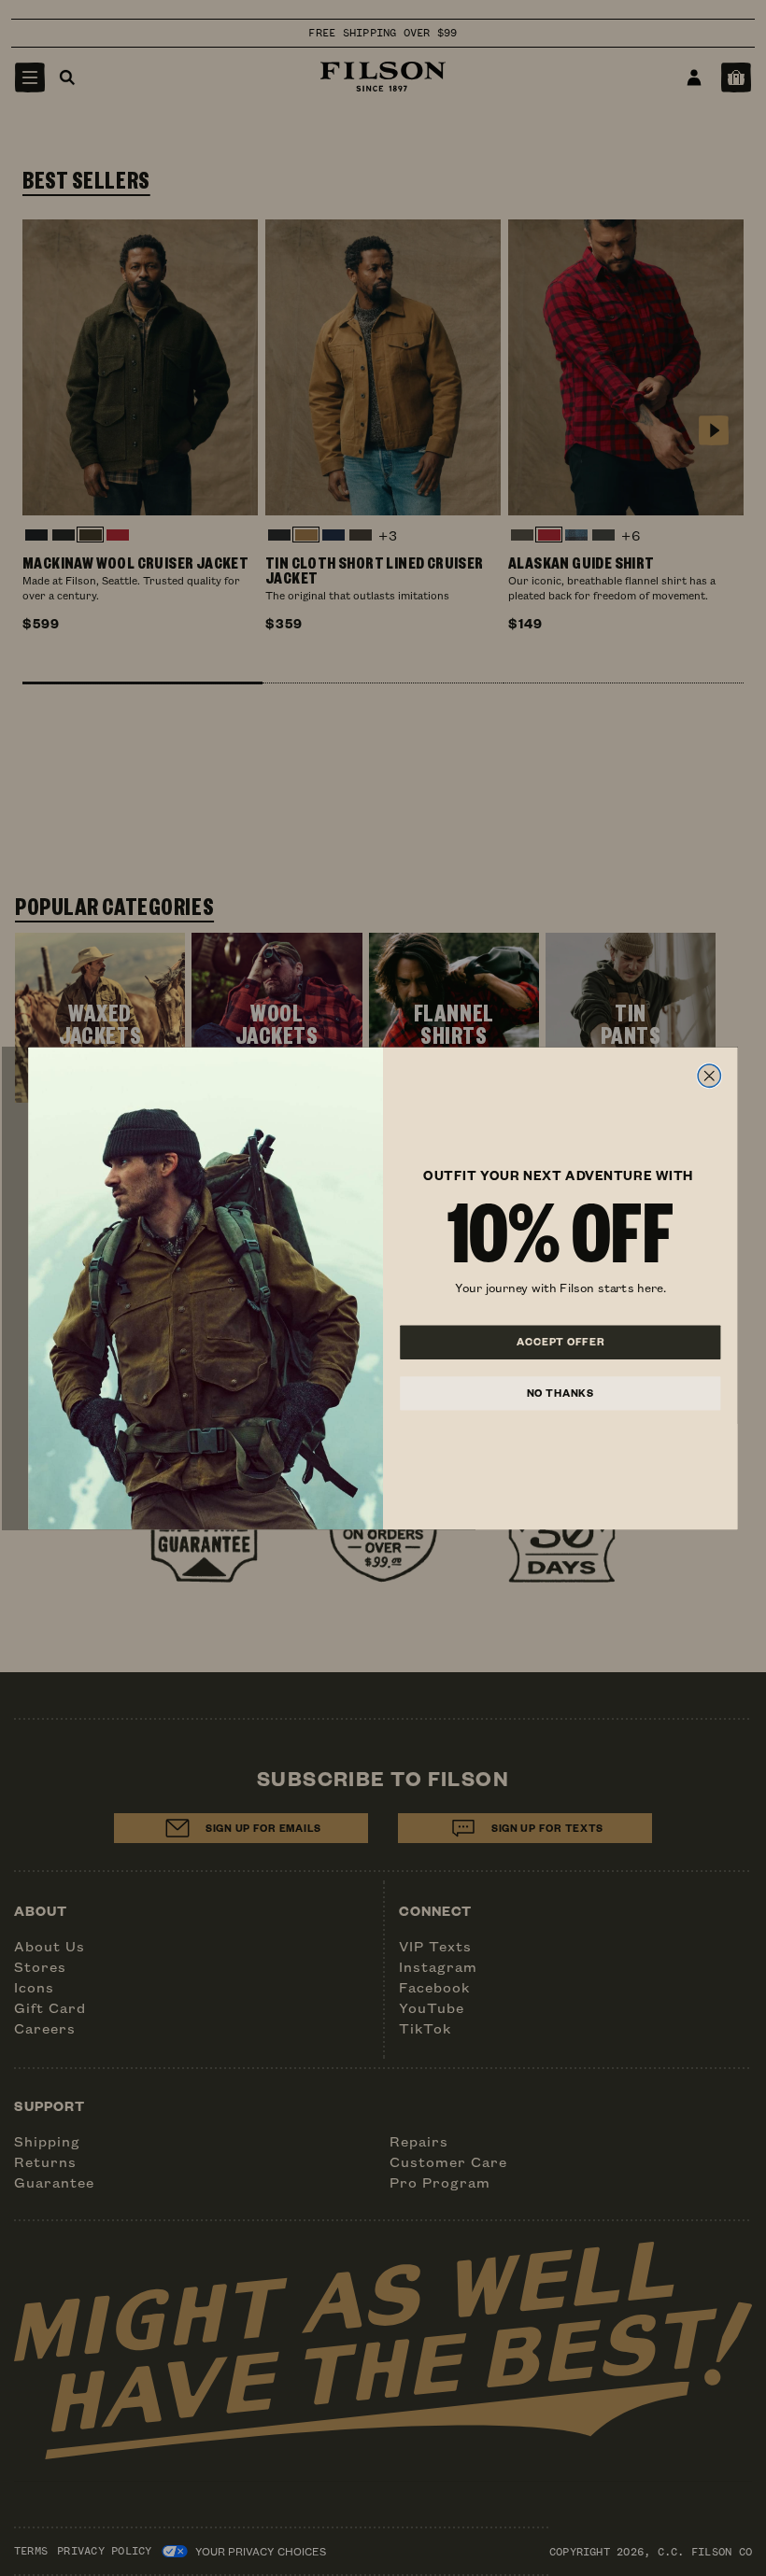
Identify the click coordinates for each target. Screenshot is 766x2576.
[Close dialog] (709, 1076)
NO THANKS (560, 1392)
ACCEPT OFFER (560, 1342)
